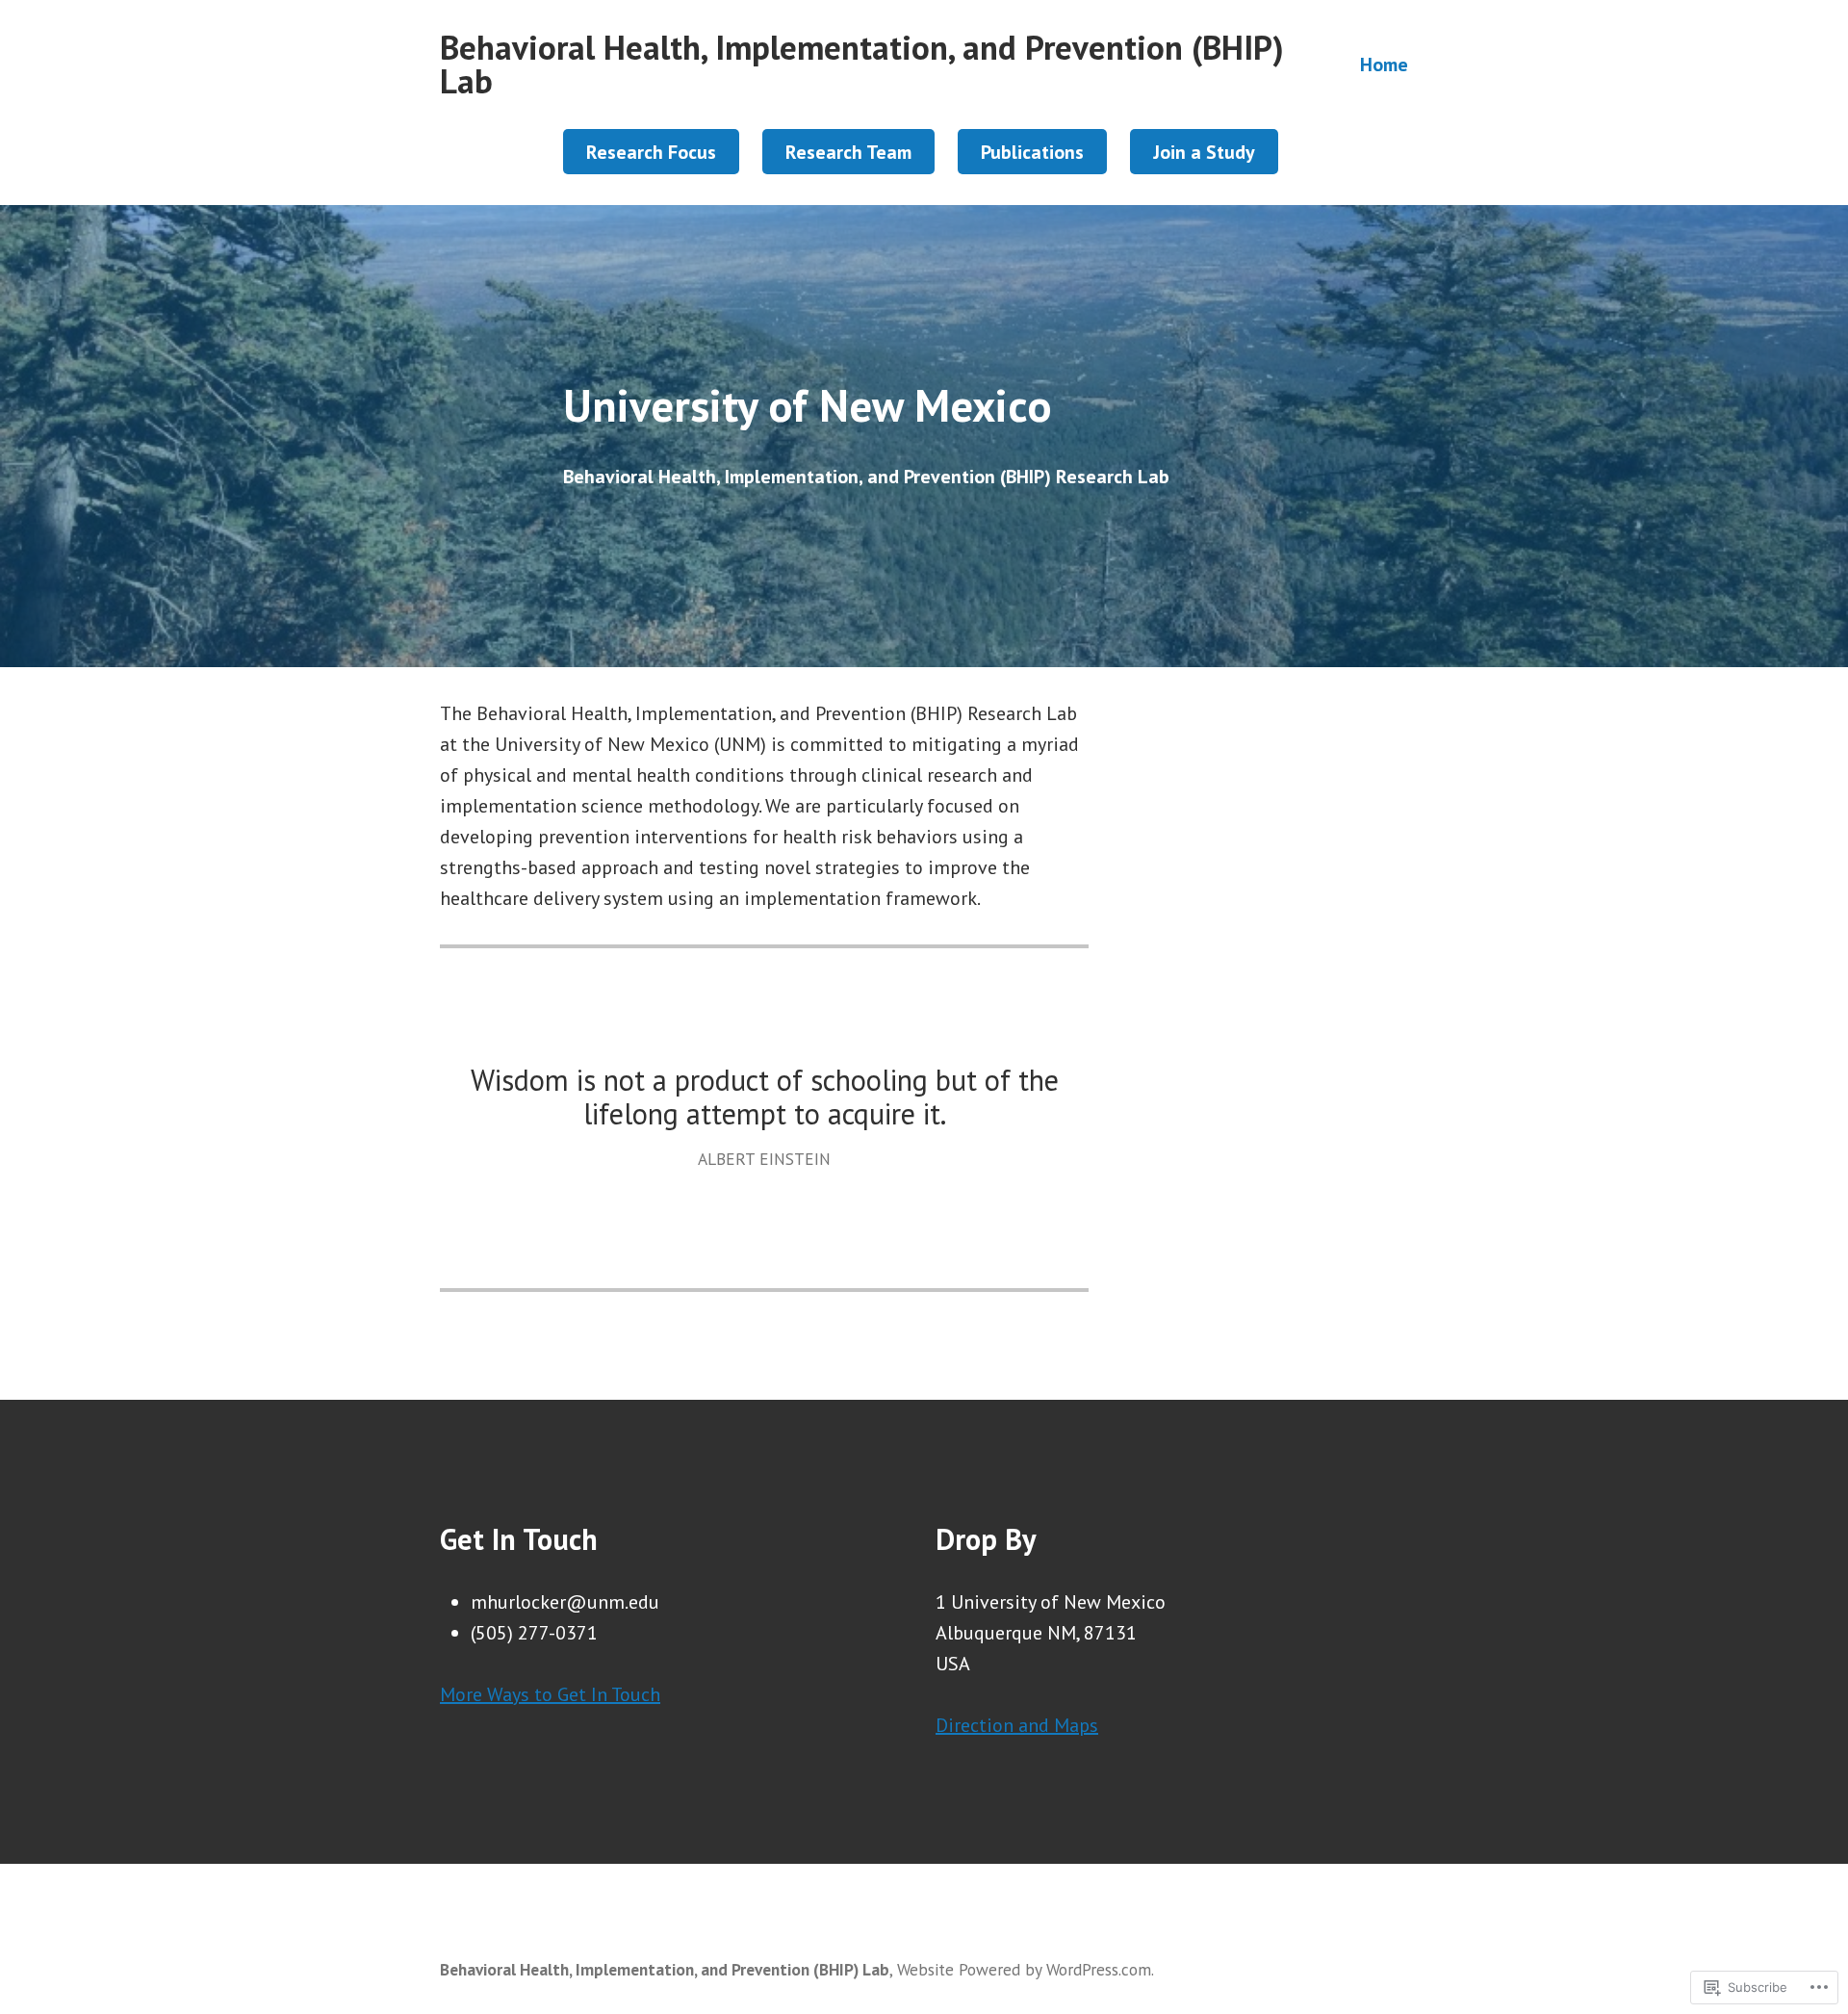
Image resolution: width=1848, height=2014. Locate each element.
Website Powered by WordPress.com (1024, 1969)
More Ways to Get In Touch (550, 1694)
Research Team (848, 152)
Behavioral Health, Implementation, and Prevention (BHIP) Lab (862, 64)
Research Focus (651, 152)
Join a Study (1204, 152)
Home (1384, 64)
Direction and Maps (1017, 1725)
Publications (1032, 152)
